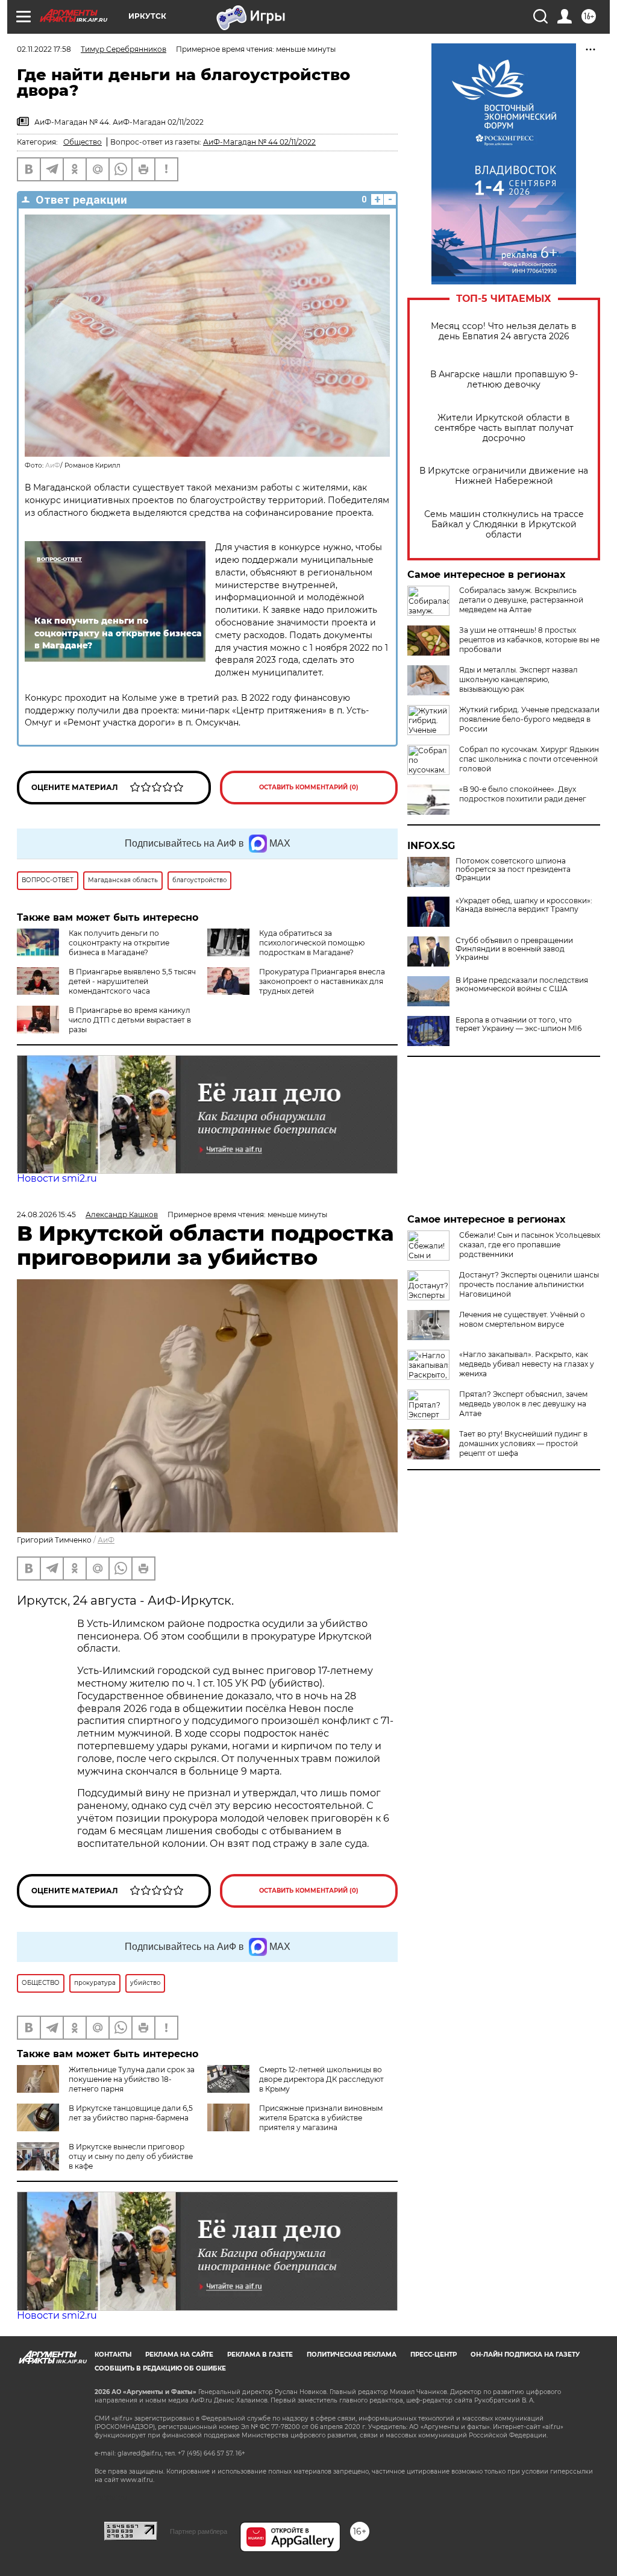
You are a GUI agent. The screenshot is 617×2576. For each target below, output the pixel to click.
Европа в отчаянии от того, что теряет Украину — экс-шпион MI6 (518, 1024)
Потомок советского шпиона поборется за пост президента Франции (513, 870)
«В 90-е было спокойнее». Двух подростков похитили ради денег (523, 794)
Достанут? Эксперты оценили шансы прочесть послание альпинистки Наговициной (529, 1284)
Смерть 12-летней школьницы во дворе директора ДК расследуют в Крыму (321, 2079)
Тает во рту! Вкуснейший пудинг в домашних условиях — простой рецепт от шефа (523, 1443)
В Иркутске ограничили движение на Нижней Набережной (504, 476)
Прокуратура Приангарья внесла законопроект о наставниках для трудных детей (322, 981)
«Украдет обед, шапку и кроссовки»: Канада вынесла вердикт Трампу (524, 905)
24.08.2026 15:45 (46, 1214)
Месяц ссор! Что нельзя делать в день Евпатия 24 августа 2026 (504, 331)
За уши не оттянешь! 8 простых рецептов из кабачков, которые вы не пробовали (529, 640)
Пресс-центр (434, 2355)
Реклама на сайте (179, 2355)
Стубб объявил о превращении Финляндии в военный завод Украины (514, 949)
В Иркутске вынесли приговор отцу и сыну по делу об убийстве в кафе (131, 2156)
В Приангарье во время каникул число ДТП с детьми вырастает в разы (130, 1020)
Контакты (113, 2355)
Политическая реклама (352, 2355)
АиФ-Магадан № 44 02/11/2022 (259, 142)
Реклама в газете (260, 2355)
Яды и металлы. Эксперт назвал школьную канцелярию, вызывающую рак (518, 679)
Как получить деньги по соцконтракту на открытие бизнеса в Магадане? (119, 943)
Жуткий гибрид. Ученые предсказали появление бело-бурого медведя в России (529, 719)
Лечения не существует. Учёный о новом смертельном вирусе (522, 1319)
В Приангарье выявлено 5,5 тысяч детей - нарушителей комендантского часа (132, 981)
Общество (83, 142)
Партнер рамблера (199, 2531)
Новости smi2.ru (57, 1178)
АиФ (53, 465)
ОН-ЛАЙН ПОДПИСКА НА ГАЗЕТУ (525, 2355)
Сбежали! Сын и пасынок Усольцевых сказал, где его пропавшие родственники (530, 1245)
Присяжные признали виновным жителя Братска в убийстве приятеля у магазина (321, 2118)
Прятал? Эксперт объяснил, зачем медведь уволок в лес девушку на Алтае (523, 1404)
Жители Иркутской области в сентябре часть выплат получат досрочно (504, 428)
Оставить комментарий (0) (309, 787)
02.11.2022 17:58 (44, 49)
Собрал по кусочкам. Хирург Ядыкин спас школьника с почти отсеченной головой (529, 759)
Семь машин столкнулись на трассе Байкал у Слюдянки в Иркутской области (504, 525)
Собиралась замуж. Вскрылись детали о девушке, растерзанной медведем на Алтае (521, 600)
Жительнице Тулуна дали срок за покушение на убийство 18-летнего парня (132, 2079)
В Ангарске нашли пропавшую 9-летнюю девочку (504, 380)
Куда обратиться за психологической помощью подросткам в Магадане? (312, 943)
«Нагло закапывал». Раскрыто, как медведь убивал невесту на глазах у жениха (527, 1364)
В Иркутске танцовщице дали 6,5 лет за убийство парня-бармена (131, 2113)
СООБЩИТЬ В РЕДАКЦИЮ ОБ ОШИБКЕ (160, 2368)
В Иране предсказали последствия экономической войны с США (522, 985)
